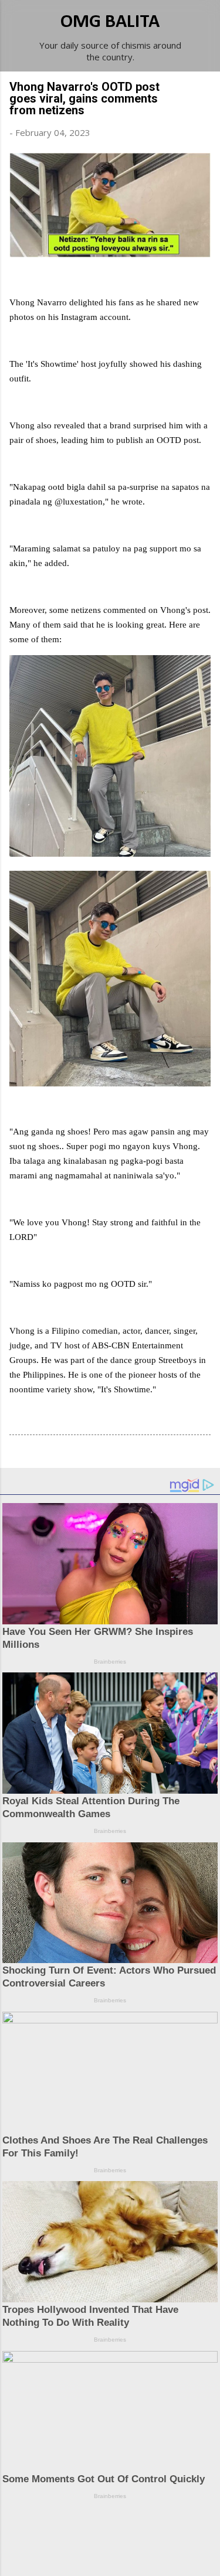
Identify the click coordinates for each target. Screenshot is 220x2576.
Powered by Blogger (117, 2530)
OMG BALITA (110, 22)
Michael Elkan (138, 2554)
